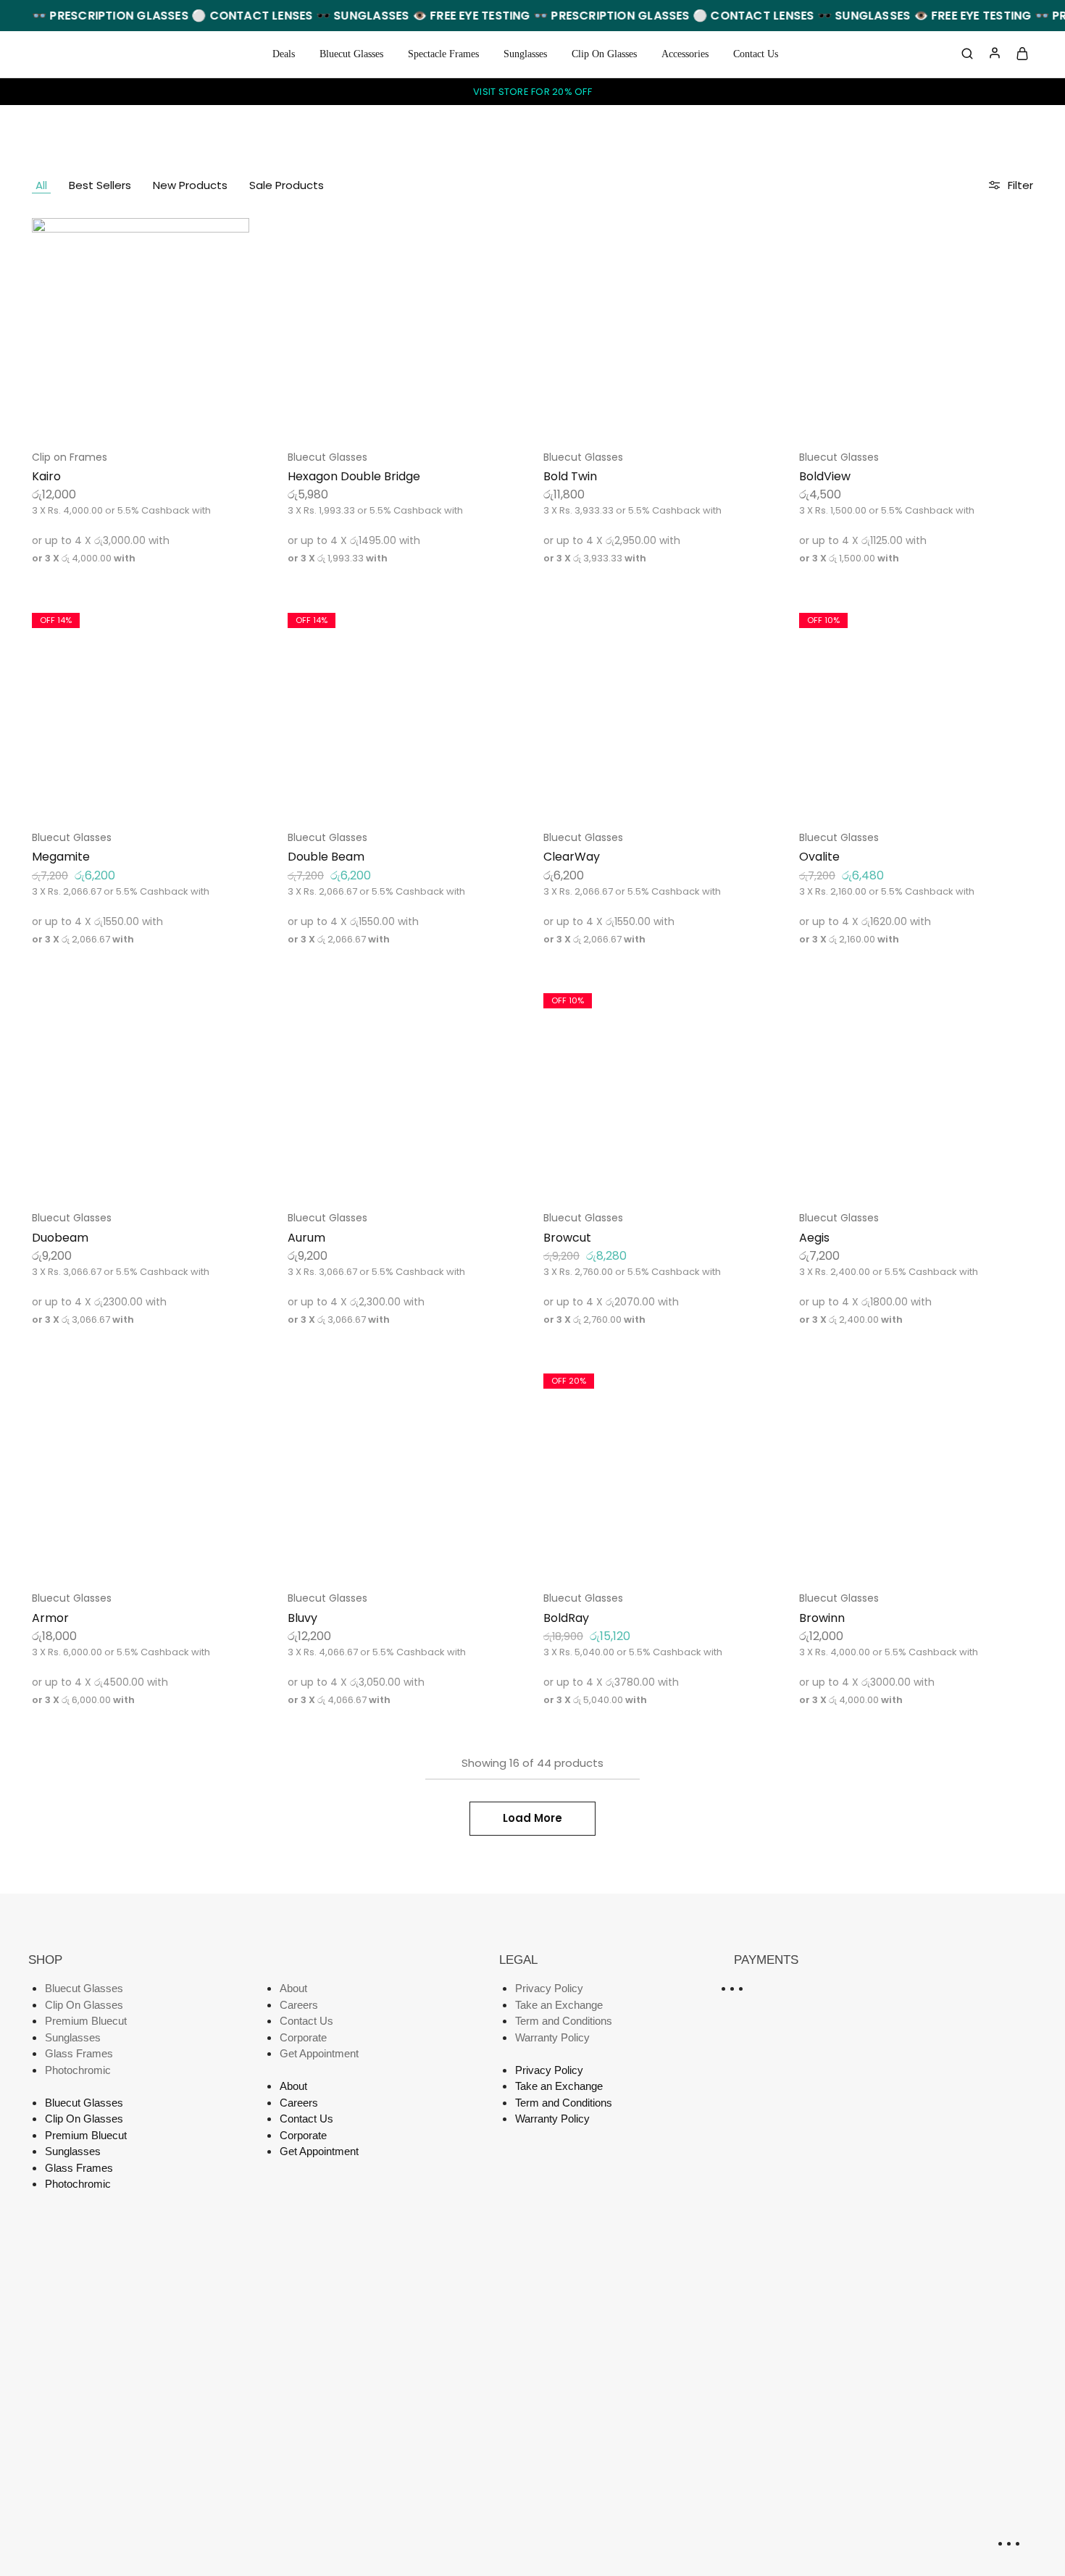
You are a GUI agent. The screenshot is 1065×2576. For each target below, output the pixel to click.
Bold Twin (570, 476)
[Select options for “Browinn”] (898, 1555)
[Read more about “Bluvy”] (387, 1555)
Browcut (567, 1238)
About (293, 1988)
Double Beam (326, 857)
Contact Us (306, 2021)
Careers (299, 2005)
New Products (190, 185)
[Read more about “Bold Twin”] (642, 414)
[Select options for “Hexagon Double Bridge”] (387, 414)
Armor (50, 1618)
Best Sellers (100, 185)
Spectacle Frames (443, 54)
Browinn (822, 1618)
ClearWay (572, 857)
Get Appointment (319, 2053)
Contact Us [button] (756, 54)
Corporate (303, 2037)
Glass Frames (79, 2053)
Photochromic (78, 2070)
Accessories (685, 54)
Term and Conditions (564, 2021)
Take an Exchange (559, 2005)
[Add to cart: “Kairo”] (131, 414)
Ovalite (819, 857)
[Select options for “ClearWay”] (642, 794)
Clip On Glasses (604, 54)
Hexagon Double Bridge (354, 476)
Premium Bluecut (86, 2021)
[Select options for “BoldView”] (898, 414)
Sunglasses (73, 2037)
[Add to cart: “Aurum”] (387, 1174)
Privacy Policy (549, 1988)
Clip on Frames (70, 457)
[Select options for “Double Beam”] (387, 794)
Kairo (46, 476)
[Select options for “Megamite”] (131, 794)
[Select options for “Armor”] (131, 1555)
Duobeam (60, 1238)
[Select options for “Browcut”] (642, 1174)
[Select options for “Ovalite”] (898, 794)
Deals (284, 54)
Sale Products (287, 185)
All (41, 185)
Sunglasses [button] (525, 54)
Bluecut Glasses (327, 457)
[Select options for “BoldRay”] (642, 1555)
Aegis (814, 1238)
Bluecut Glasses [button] (351, 54)
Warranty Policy (552, 2037)
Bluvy (302, 1618)
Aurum (306, 1238)
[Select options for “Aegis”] (898, 1174)
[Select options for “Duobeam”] (131, 1174)
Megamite (61, 857)
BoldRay (566, 1618)
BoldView (825, 476)
